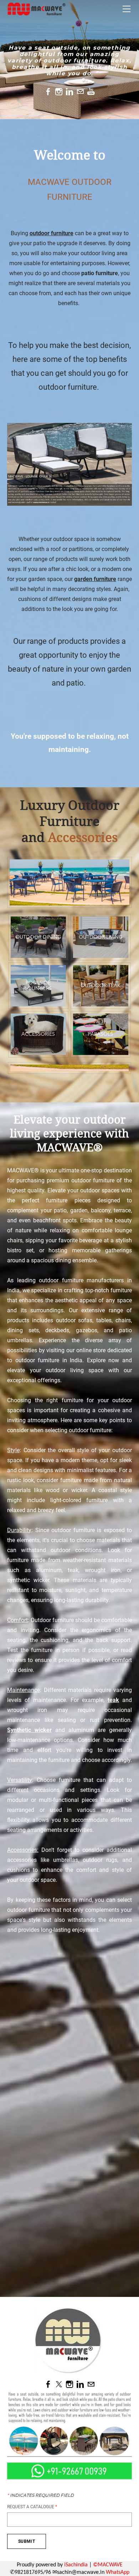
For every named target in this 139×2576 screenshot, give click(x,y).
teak (113, 1700)
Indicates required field (40, 2495)
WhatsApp (118, 2572)
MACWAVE (110, 2565)
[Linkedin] (69, 92)
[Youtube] (91, 92)
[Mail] (80, 92)
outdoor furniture (52, 233)
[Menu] (127, 9)
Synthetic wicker (29, 1730)
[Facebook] (48, 92)
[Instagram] (59, 92)
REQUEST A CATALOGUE (32, 2507)
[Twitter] (59, 2384)
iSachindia (76, 2565)
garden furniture (95, 579)
